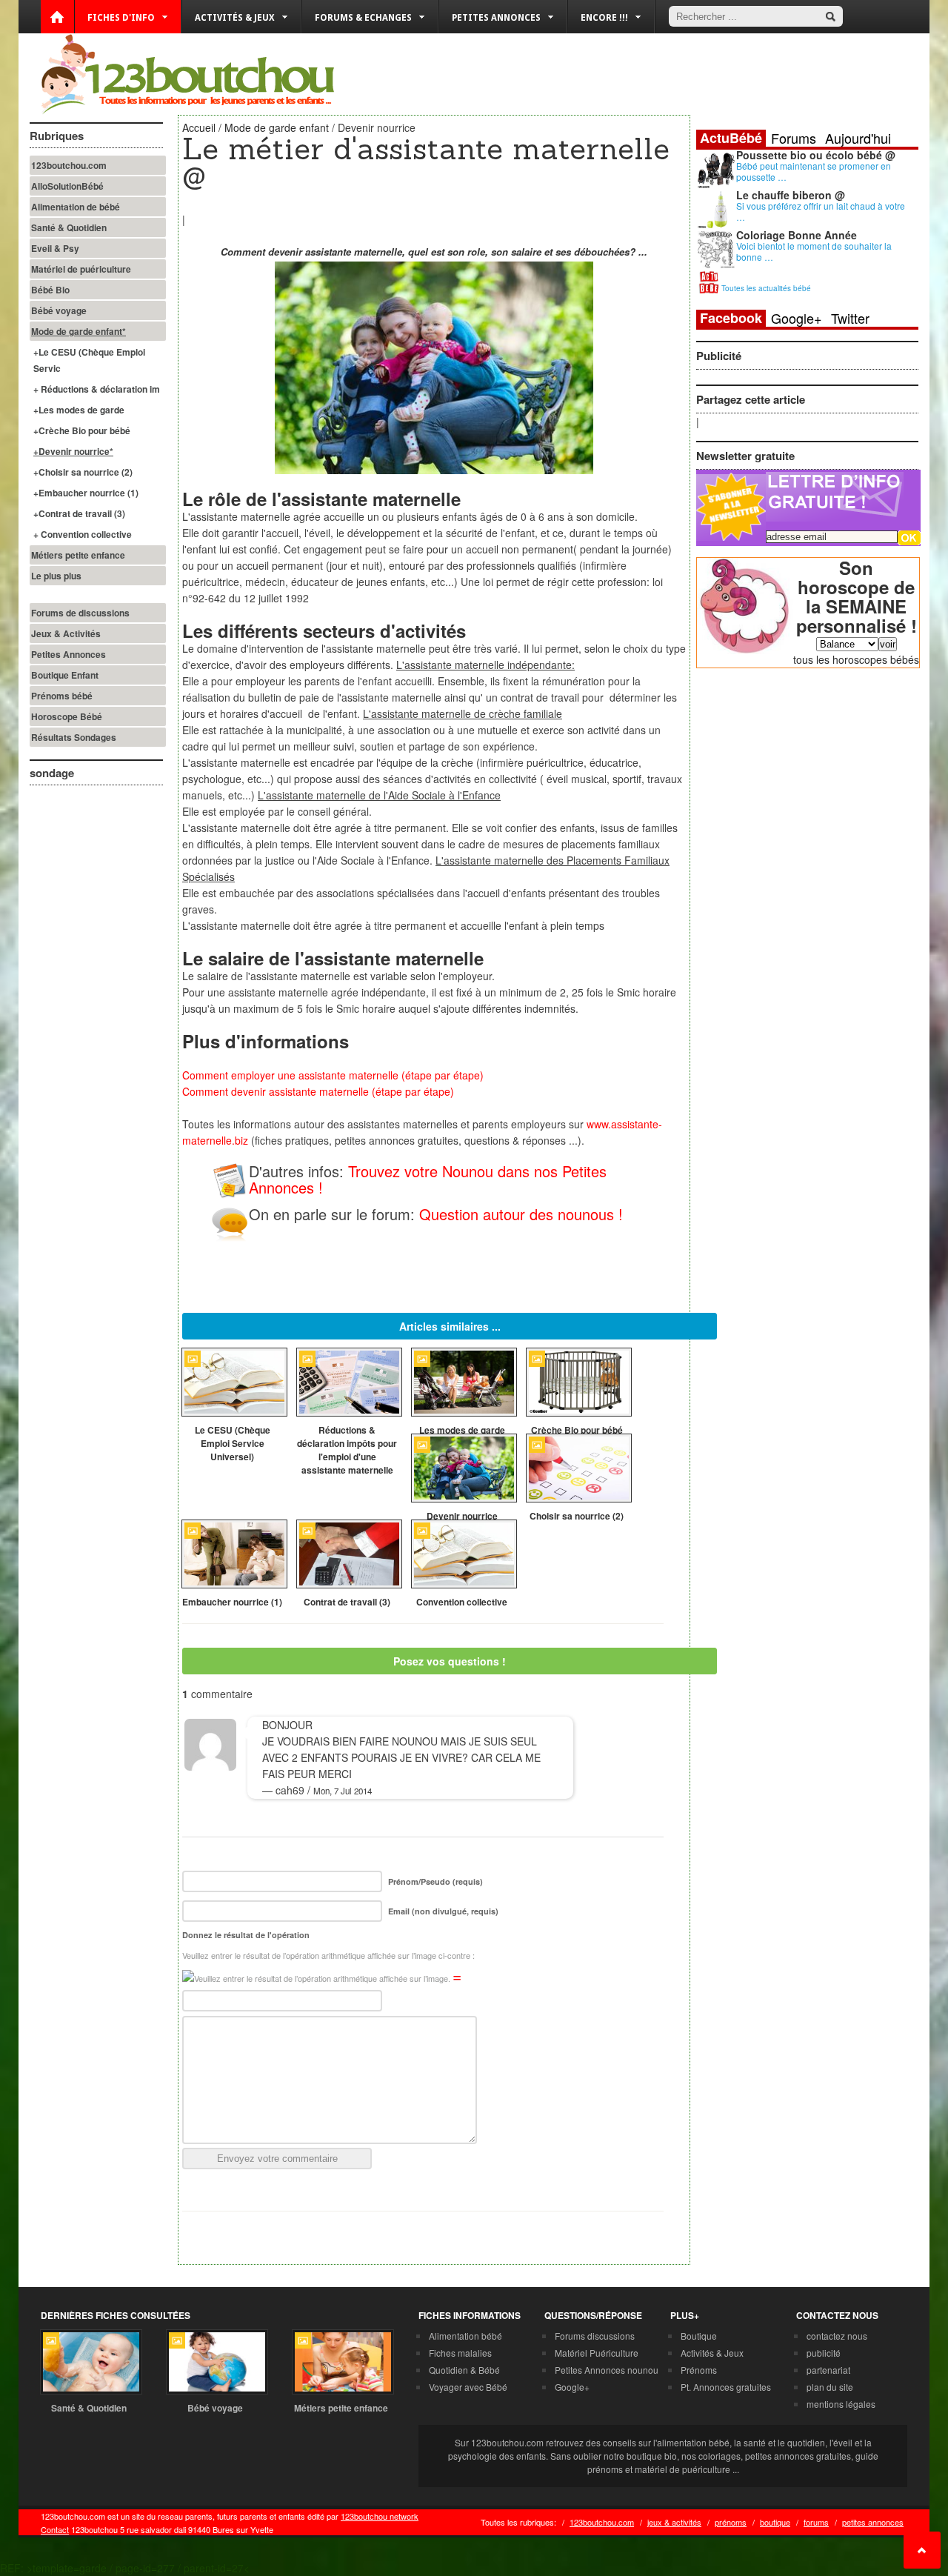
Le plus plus (56, 576)
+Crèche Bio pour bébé (82, 430)
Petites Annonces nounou (607, 2370)
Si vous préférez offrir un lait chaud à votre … (821, 211)
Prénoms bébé (62, 696)
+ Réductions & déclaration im (97, 389)
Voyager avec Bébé (468, 2387)
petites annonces (873, 2522)
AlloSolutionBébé (67, 186)
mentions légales (841, 2404)
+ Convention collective (83, 534)
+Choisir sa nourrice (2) (83, 472)
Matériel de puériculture (81, 269)
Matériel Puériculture (597, 2353)
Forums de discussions (80, 613)
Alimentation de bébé (76, 207)
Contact (55, 2529)
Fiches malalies (460, 2353)
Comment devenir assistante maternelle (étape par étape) (318, 1091)
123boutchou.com (69, 165)
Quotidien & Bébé (464, 2370)
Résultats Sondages (74, 737)
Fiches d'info (121, 18)
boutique (775, 2522)
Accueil (199, 127)
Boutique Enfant (65, 675)
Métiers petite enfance (78, 555)
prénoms (731, 2522)
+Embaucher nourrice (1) (86, 493)
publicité (824, 2353)
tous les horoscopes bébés (856, 659)
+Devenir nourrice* (73, 451)
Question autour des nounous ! (521, 1214)
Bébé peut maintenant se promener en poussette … (814, 171)
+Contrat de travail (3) (79, 513)
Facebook (731, 318)
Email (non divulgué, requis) (443, 1911)
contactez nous (837, 2336)
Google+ (797, 318)
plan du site (830, 2387)
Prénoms (699, 2370)
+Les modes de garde (79, 410)
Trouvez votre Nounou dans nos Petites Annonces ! (428, 1179)
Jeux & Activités (66, 633)
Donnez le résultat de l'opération (246, 1935)
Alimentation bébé (465, 2336)
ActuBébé (731, 138)
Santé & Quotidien (69, 227)
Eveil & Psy (55, 248)
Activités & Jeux (712, 2353)
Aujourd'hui (858, 138)
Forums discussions (595, 2336)
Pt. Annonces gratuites (726, 2387)
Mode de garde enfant (277, 127)
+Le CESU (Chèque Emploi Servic (89, 360)
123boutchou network (380, 2516)
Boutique (699, 2336)
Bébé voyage (59, 310)
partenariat (828, 2370)
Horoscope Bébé (67, 716)
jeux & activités (674, 2522)
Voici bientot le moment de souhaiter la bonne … (814, 251)
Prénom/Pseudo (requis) (435, 1881)
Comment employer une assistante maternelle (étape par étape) (333, 1075)
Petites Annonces (69, 654)
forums (816, 2522)
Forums (794, 138)
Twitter (850, 318)
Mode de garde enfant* (79, 331)
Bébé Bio (50, 290)
